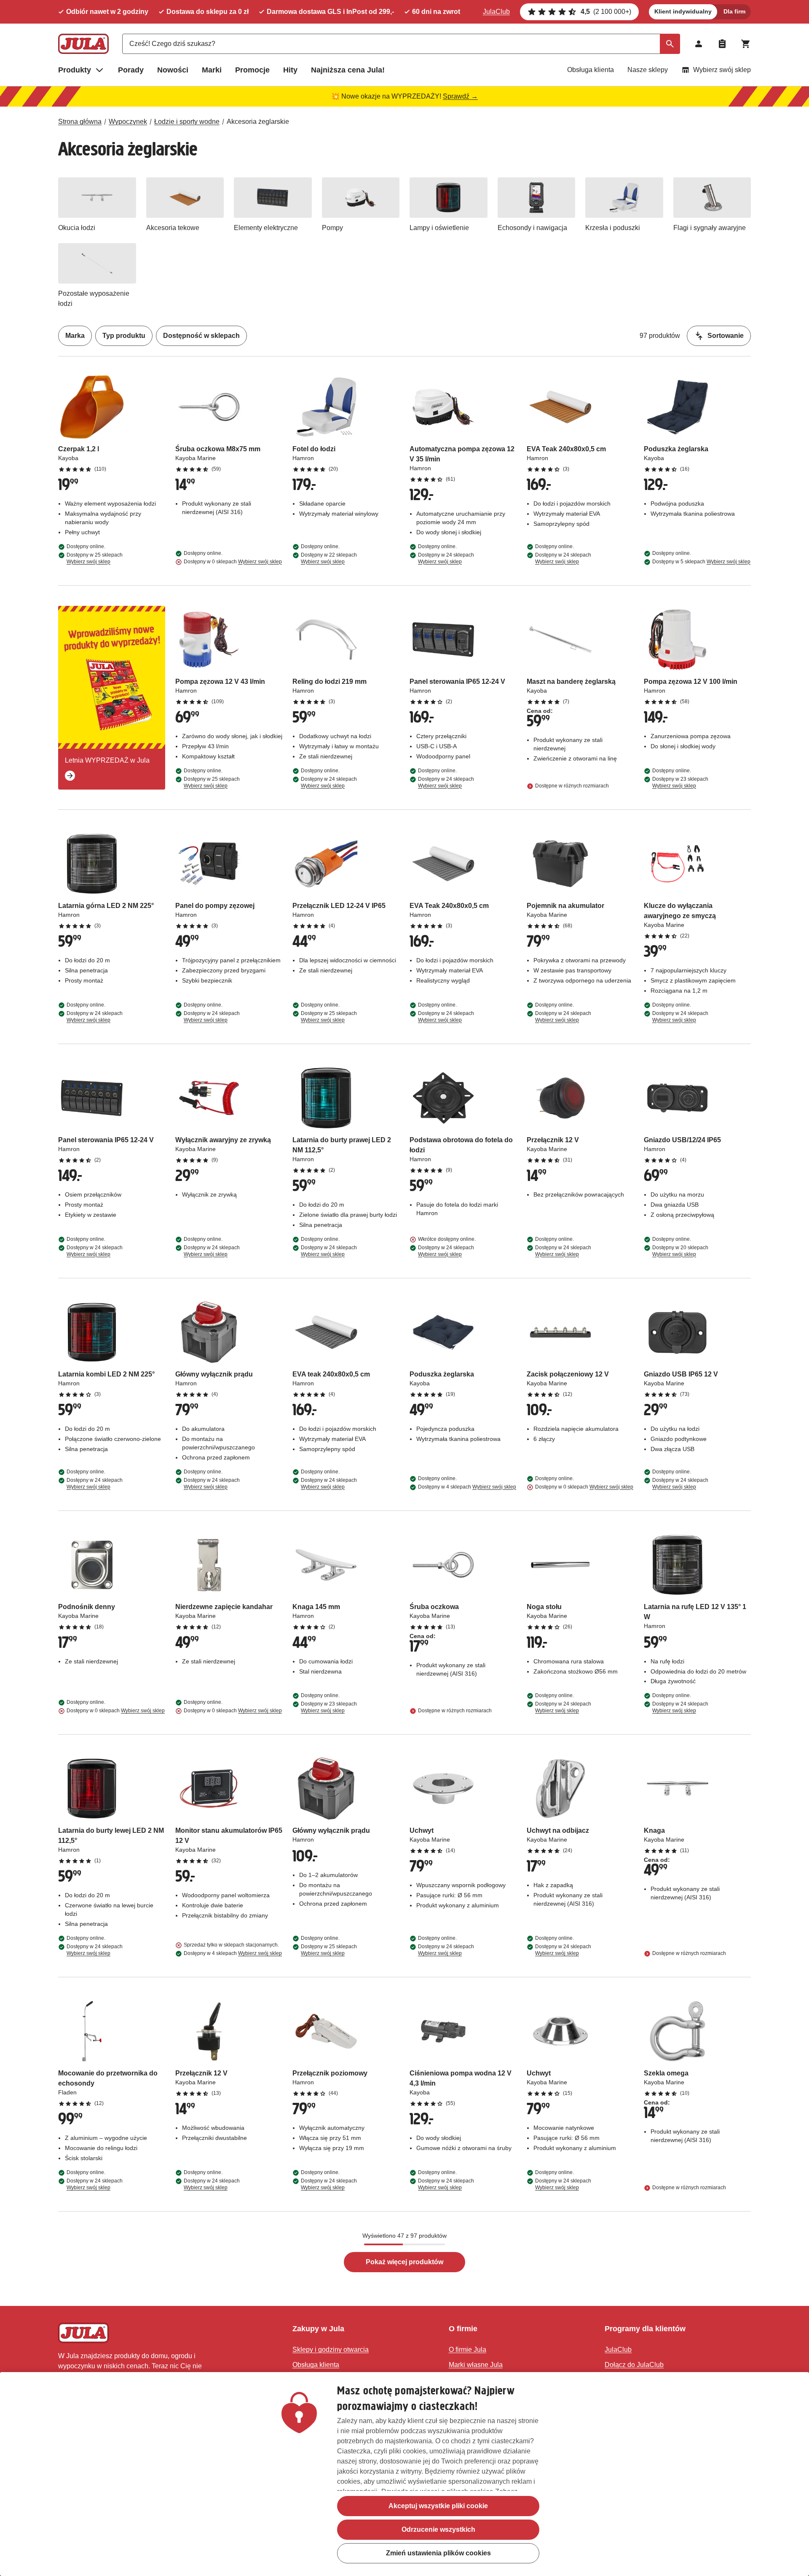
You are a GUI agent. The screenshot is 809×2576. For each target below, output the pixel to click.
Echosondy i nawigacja (532, 228)
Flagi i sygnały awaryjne (710, 228)
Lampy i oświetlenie (439, 228)
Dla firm (734, 11)
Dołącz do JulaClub (634, 2365)
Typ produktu (124, 336)
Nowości (173, 70)
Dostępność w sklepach (201, 336)
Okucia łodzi (77, 228)
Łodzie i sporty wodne (187, 122)
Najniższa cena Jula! (348, 70)
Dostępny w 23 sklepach (680, 782)
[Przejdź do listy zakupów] (722, 44)
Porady (131, 70)
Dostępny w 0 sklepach (233, 562)
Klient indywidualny (683, 11)
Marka (75, 336)
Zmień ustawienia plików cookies (438, 2553)
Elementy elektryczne (266, 228)
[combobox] (401, 44)
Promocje (252, 70)
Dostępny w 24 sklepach (446, 558)
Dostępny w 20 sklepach (680, 1251)
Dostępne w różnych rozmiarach (572, 786)
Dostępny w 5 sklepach (701, 562)
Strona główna (80, 122)
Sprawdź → (460, 96)
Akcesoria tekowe (173, 228)
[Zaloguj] (699, 44)
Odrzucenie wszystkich (438, 2529)
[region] (404, 2474)
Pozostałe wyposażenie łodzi (94, 299)
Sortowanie (726, 336)
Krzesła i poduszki (613, 228)
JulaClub (496, 12)
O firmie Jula (467, 2350)
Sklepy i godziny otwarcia (331, 2350)
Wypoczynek (128, 122)
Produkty (75, 70)
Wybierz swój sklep (722, 70)
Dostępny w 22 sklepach (329, 558)
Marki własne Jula (476, 2365)
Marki (212, 70)
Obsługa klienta (591, 70)
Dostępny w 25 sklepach (95, 558)
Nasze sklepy (648, 70)
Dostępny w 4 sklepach (467, 1487)
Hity (290, 70)
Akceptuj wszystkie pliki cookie (438, 2506)
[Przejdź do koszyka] (746, 44)
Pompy (332, 228)
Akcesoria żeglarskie (258, 122)
